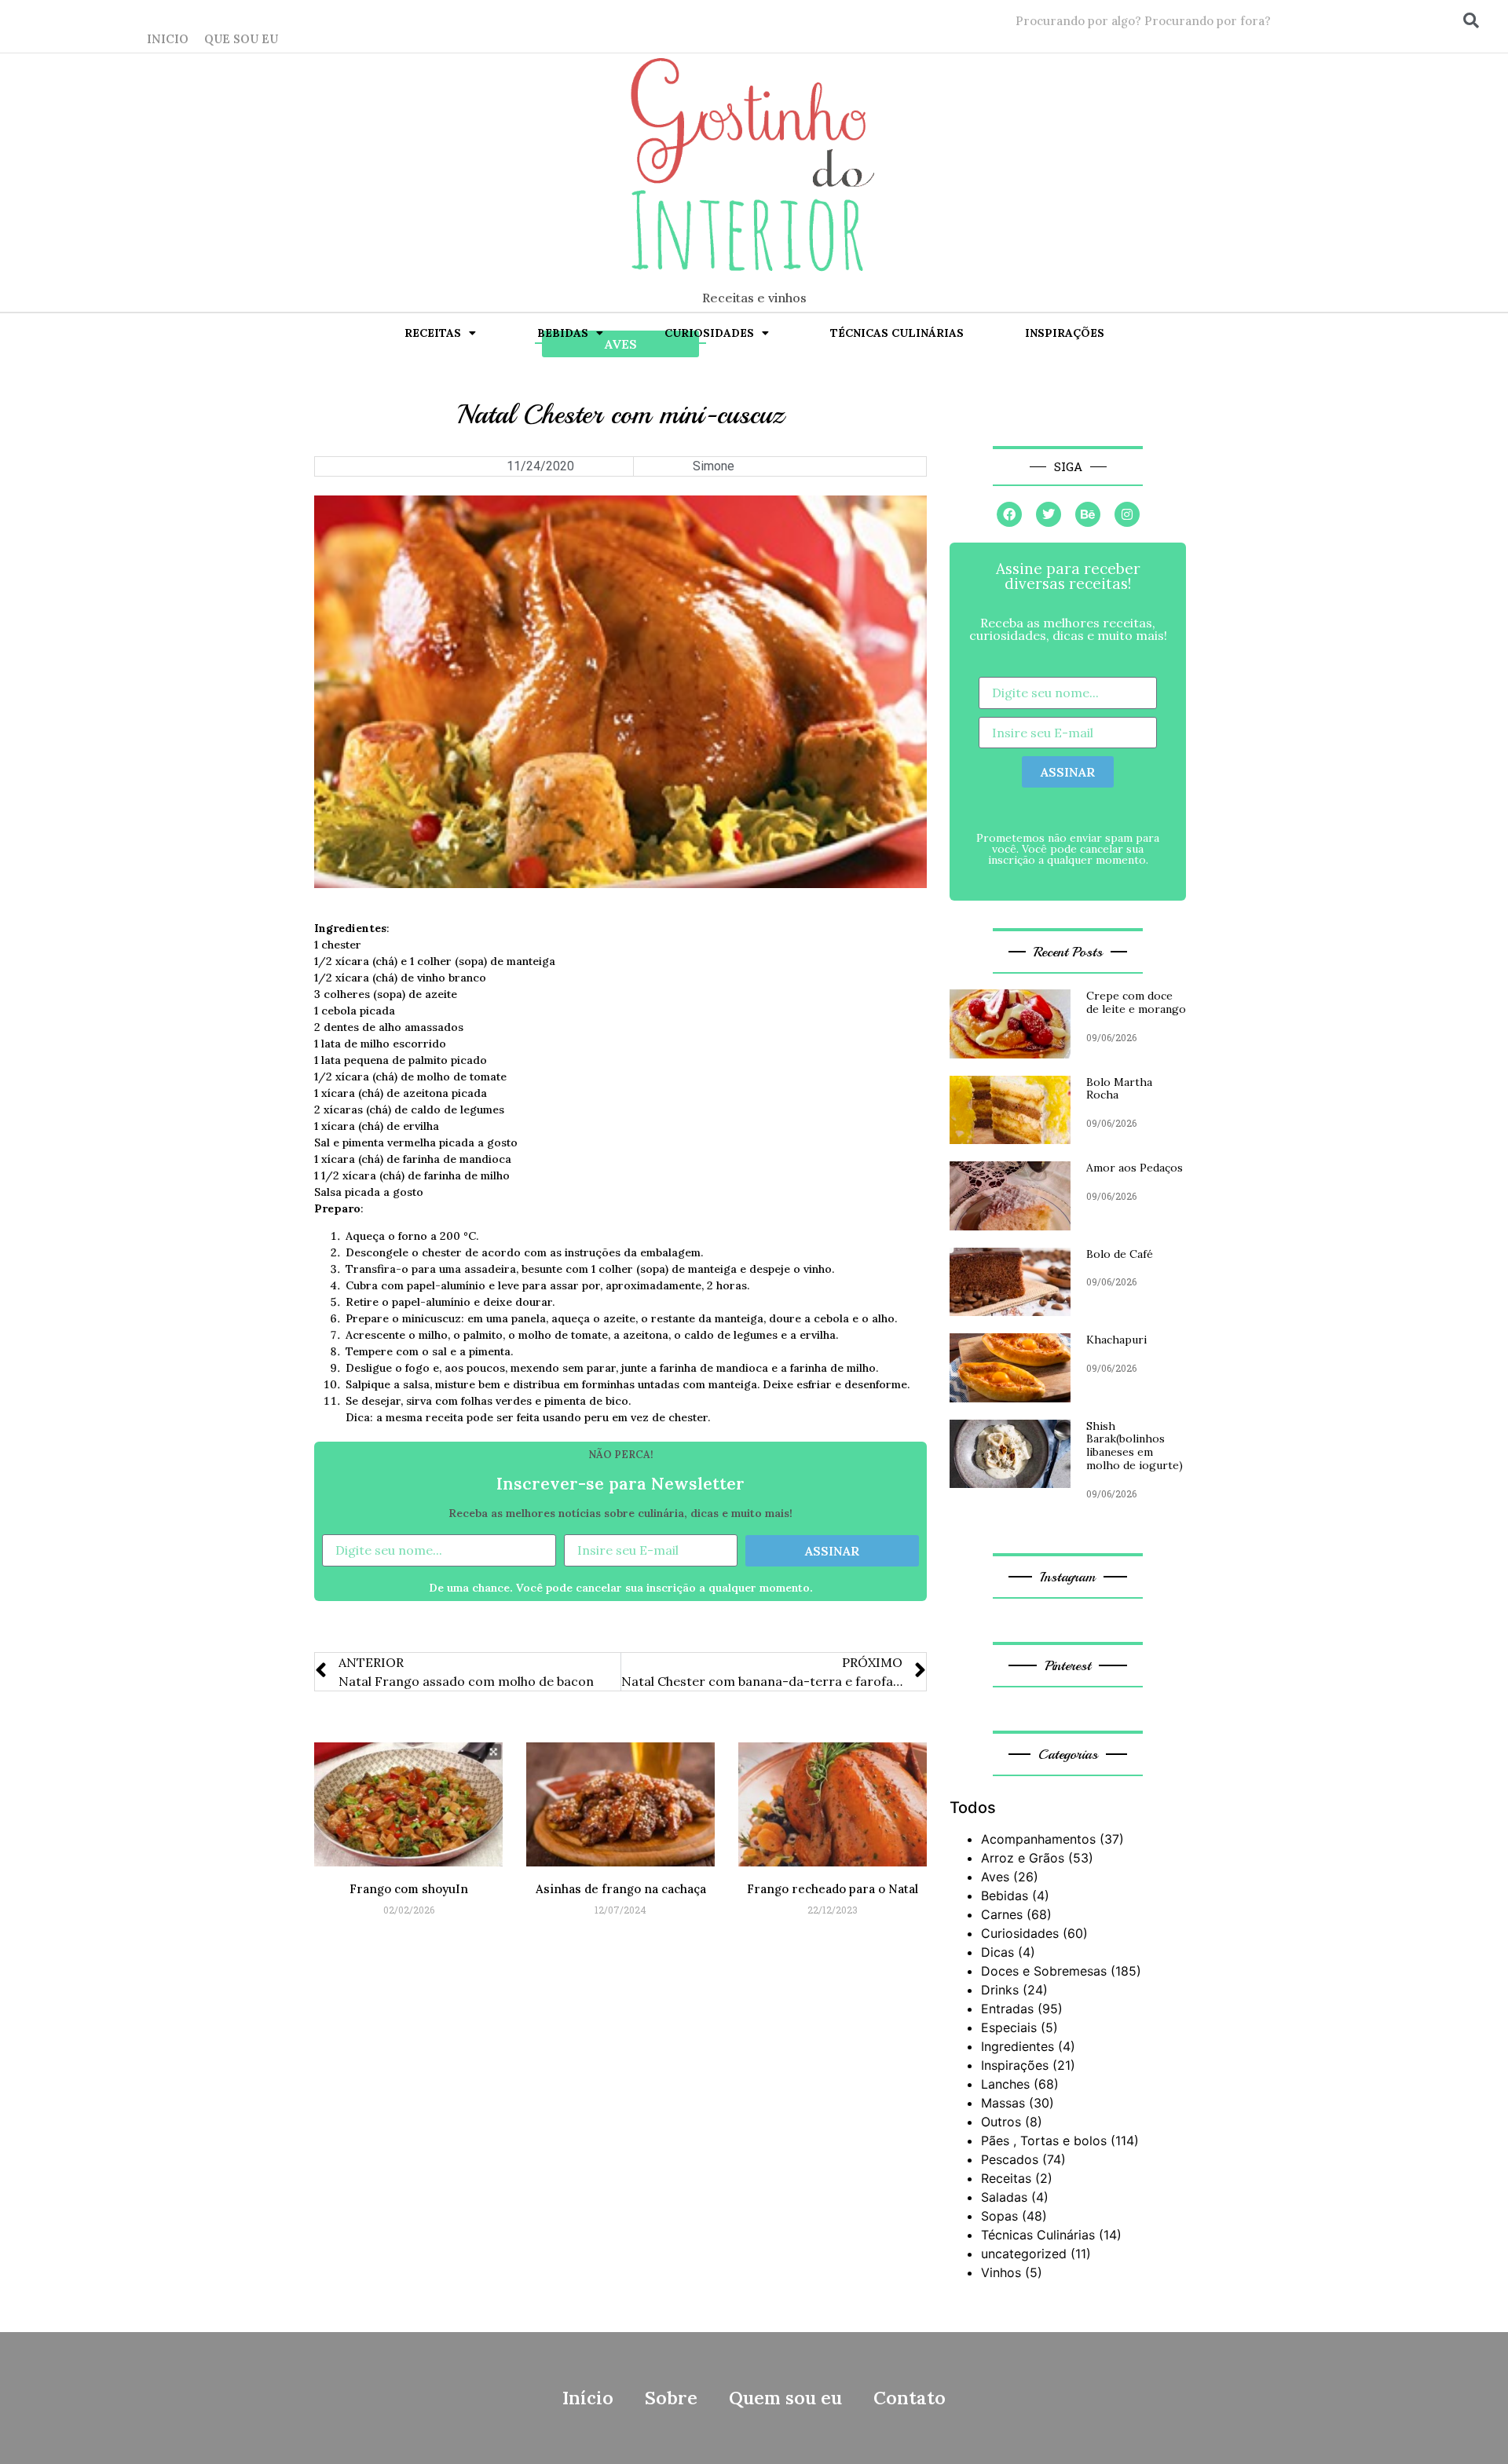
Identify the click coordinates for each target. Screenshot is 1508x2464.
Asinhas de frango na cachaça (621, 1889)
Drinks (1000, 1990)
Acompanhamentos (1038, 1839)
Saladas (1004, 2197)
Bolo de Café (1120, 1254)
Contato (910, 2398)
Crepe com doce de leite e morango (1136, 1002)
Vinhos (1001, 2272)
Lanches (1005, 2084)
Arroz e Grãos (1023, 1858)
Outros (1001, 2122)
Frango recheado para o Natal (833, 1889)
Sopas (999, 2216)
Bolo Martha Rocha (1119, 1089)
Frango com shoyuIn (409, 1889)
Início (588, 2398)
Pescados (1010, 2159)
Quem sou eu (785, 2398)
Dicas (997, 1952)
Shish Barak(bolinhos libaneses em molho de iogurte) (1135, 1446)
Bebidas (563, 333)
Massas (1003, 2103)
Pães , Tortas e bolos (1044, 2140)
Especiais (1009, 2027)
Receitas (433, 333)
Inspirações (1065, 333)
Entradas (1007, 2009)
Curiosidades (709, 333)
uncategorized (1024, 2254)
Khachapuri (1116, 1340)
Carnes (1002, 1914)
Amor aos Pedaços (1135, 1168)
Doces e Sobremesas (1044, 1971)
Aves (995, 1877)
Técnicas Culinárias (897, 333)
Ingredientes (1018, 2046)
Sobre (671, 2398)
